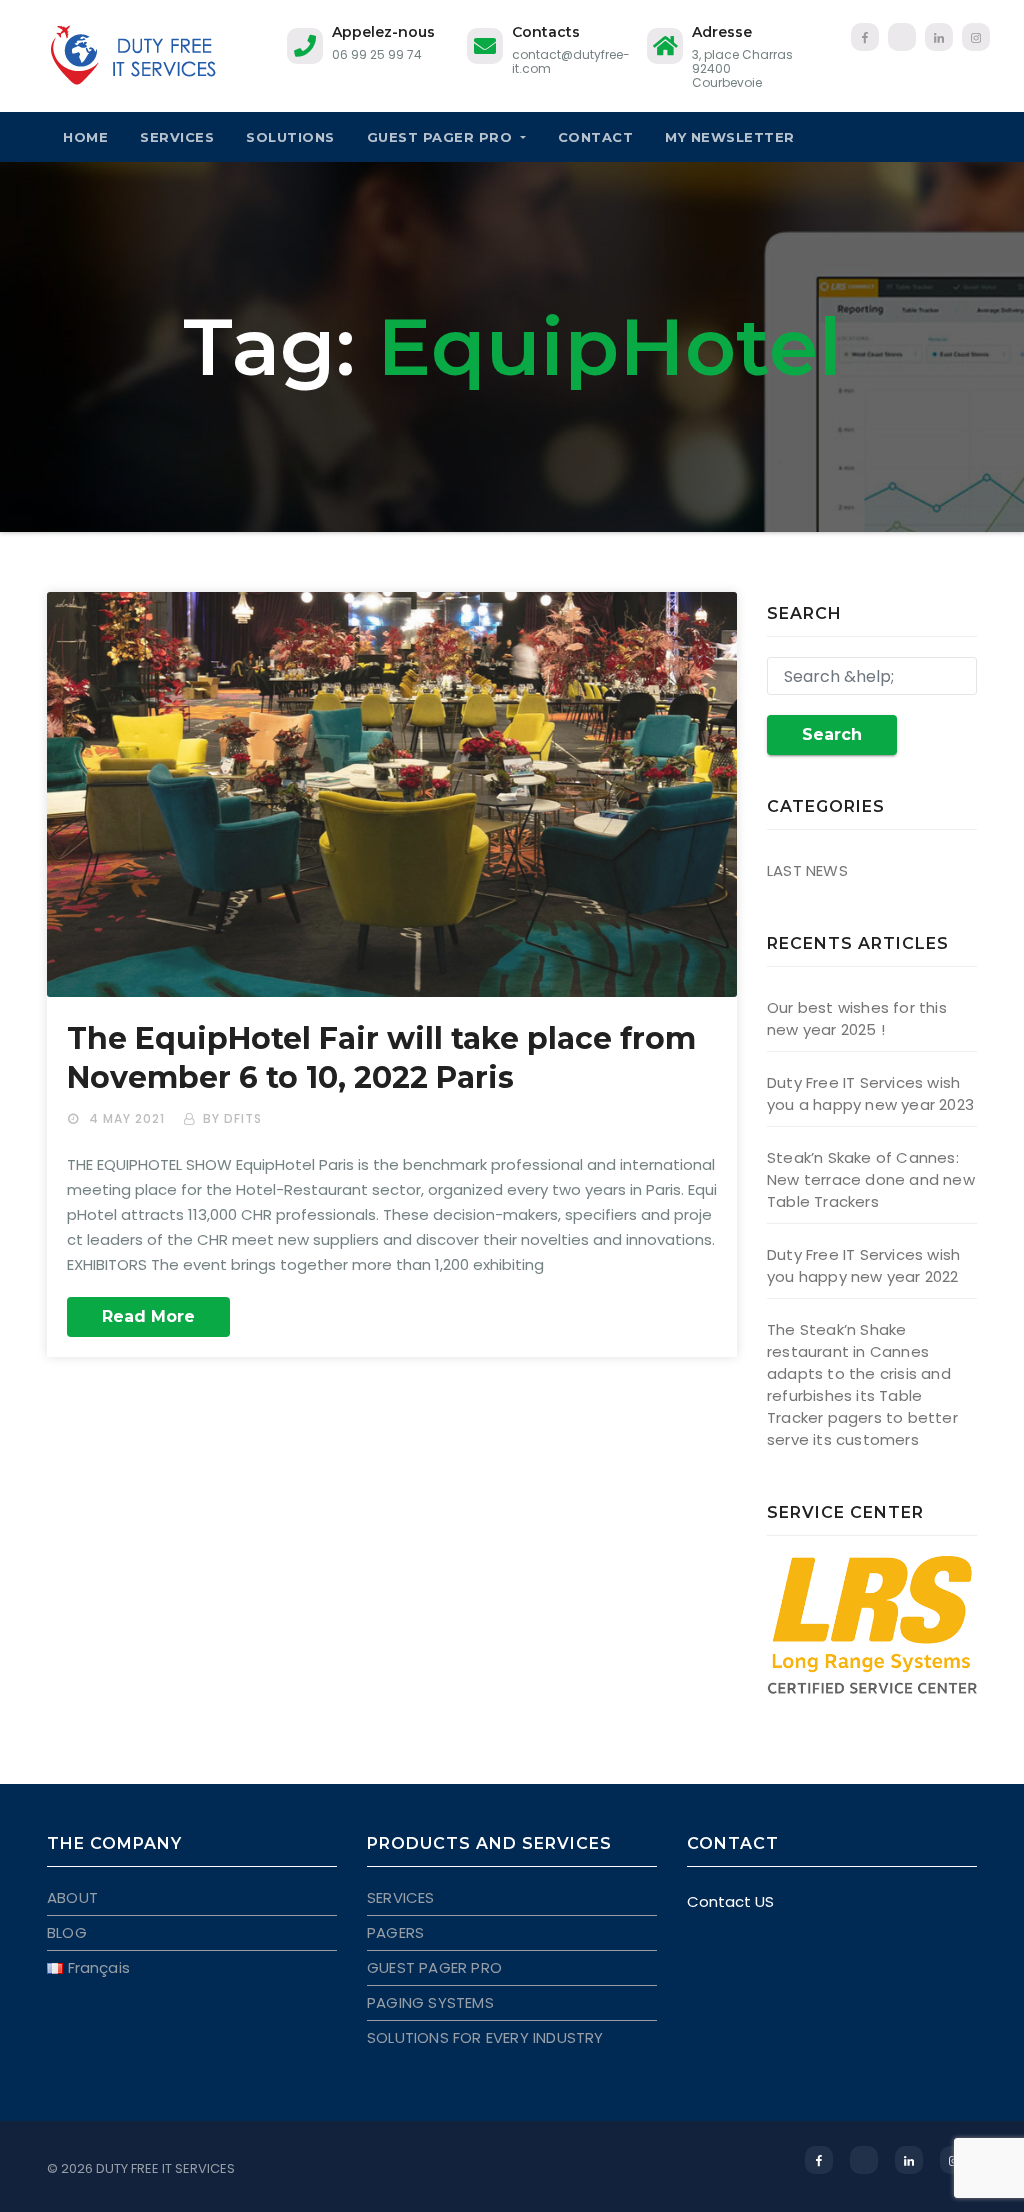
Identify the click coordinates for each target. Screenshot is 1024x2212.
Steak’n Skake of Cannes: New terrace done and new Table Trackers (871, 1179)
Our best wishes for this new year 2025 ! (857, 1018)
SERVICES (177, 137)
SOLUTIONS (290, 137)
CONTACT (596, 137)
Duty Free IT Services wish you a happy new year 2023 (870, 1093)
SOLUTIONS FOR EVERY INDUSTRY (485, 2037)
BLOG (67, 1932)
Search (832, 734)
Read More (148, 1316)
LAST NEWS (807, 870)
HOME (85, 137)
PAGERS (395, 1932)
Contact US (730, 1901)
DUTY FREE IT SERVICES (165, 2168)
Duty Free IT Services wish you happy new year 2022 (863, 1265)
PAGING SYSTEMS (430, 2002)
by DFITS (232, 1118)
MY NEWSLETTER (730, 137)
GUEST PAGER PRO (442, 137)
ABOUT (72, 1897)
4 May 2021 (129, 1118)
